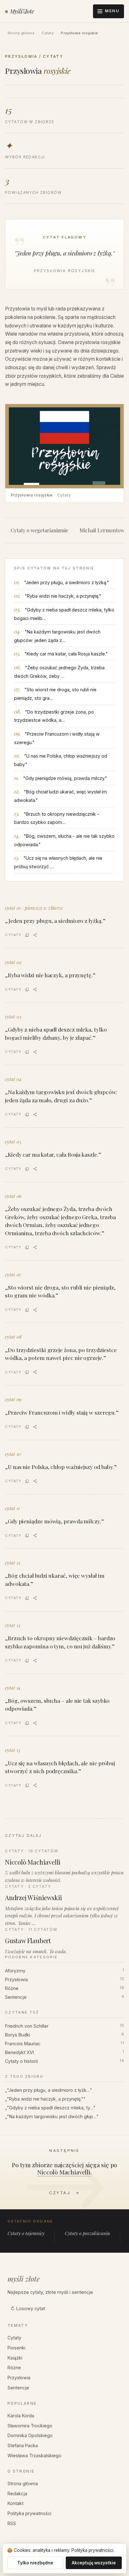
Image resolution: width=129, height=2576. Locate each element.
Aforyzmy (64, 1971)
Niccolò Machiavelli (64, 2172)
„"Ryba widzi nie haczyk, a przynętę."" (45, 2099)
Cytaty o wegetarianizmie (39, 530)
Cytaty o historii (64, 2061)
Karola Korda (21, 2416)
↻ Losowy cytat (28, 2308)
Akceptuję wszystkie (94, 2563)
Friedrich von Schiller (64, 2026)
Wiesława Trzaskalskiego (34, 2455)
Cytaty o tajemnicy (26, 2233)
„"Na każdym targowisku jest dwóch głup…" (52, 2116)
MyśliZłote (22, 11)
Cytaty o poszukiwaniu (87, 2233)
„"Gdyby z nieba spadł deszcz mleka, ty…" (50, 2108)
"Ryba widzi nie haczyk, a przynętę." (63, 596)
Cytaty (47, 33)
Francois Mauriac (64, 2044)
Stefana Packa (23, 2445)
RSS (12, 2523)
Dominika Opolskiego (30, 2435)
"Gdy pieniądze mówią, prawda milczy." (65, 778)
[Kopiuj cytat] (27, 935)
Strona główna (21, 33)
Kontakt (15, 2503)
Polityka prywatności (29, 2513)
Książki (15, 2358)
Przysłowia (64, 1979)
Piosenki (16, 2348)
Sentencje (64, 1997)
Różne (64, 1988)
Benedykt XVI (64, 2052)
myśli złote (24, 2279)
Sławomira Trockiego (30, 2426)
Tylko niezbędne (35, 2563)
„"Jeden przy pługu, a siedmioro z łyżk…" (49, 2090)
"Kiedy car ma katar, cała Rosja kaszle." (66, 654)
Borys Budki (64, 2035)
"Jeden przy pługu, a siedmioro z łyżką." (67, 582)
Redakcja (17, 2494)
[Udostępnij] (35, 935)
